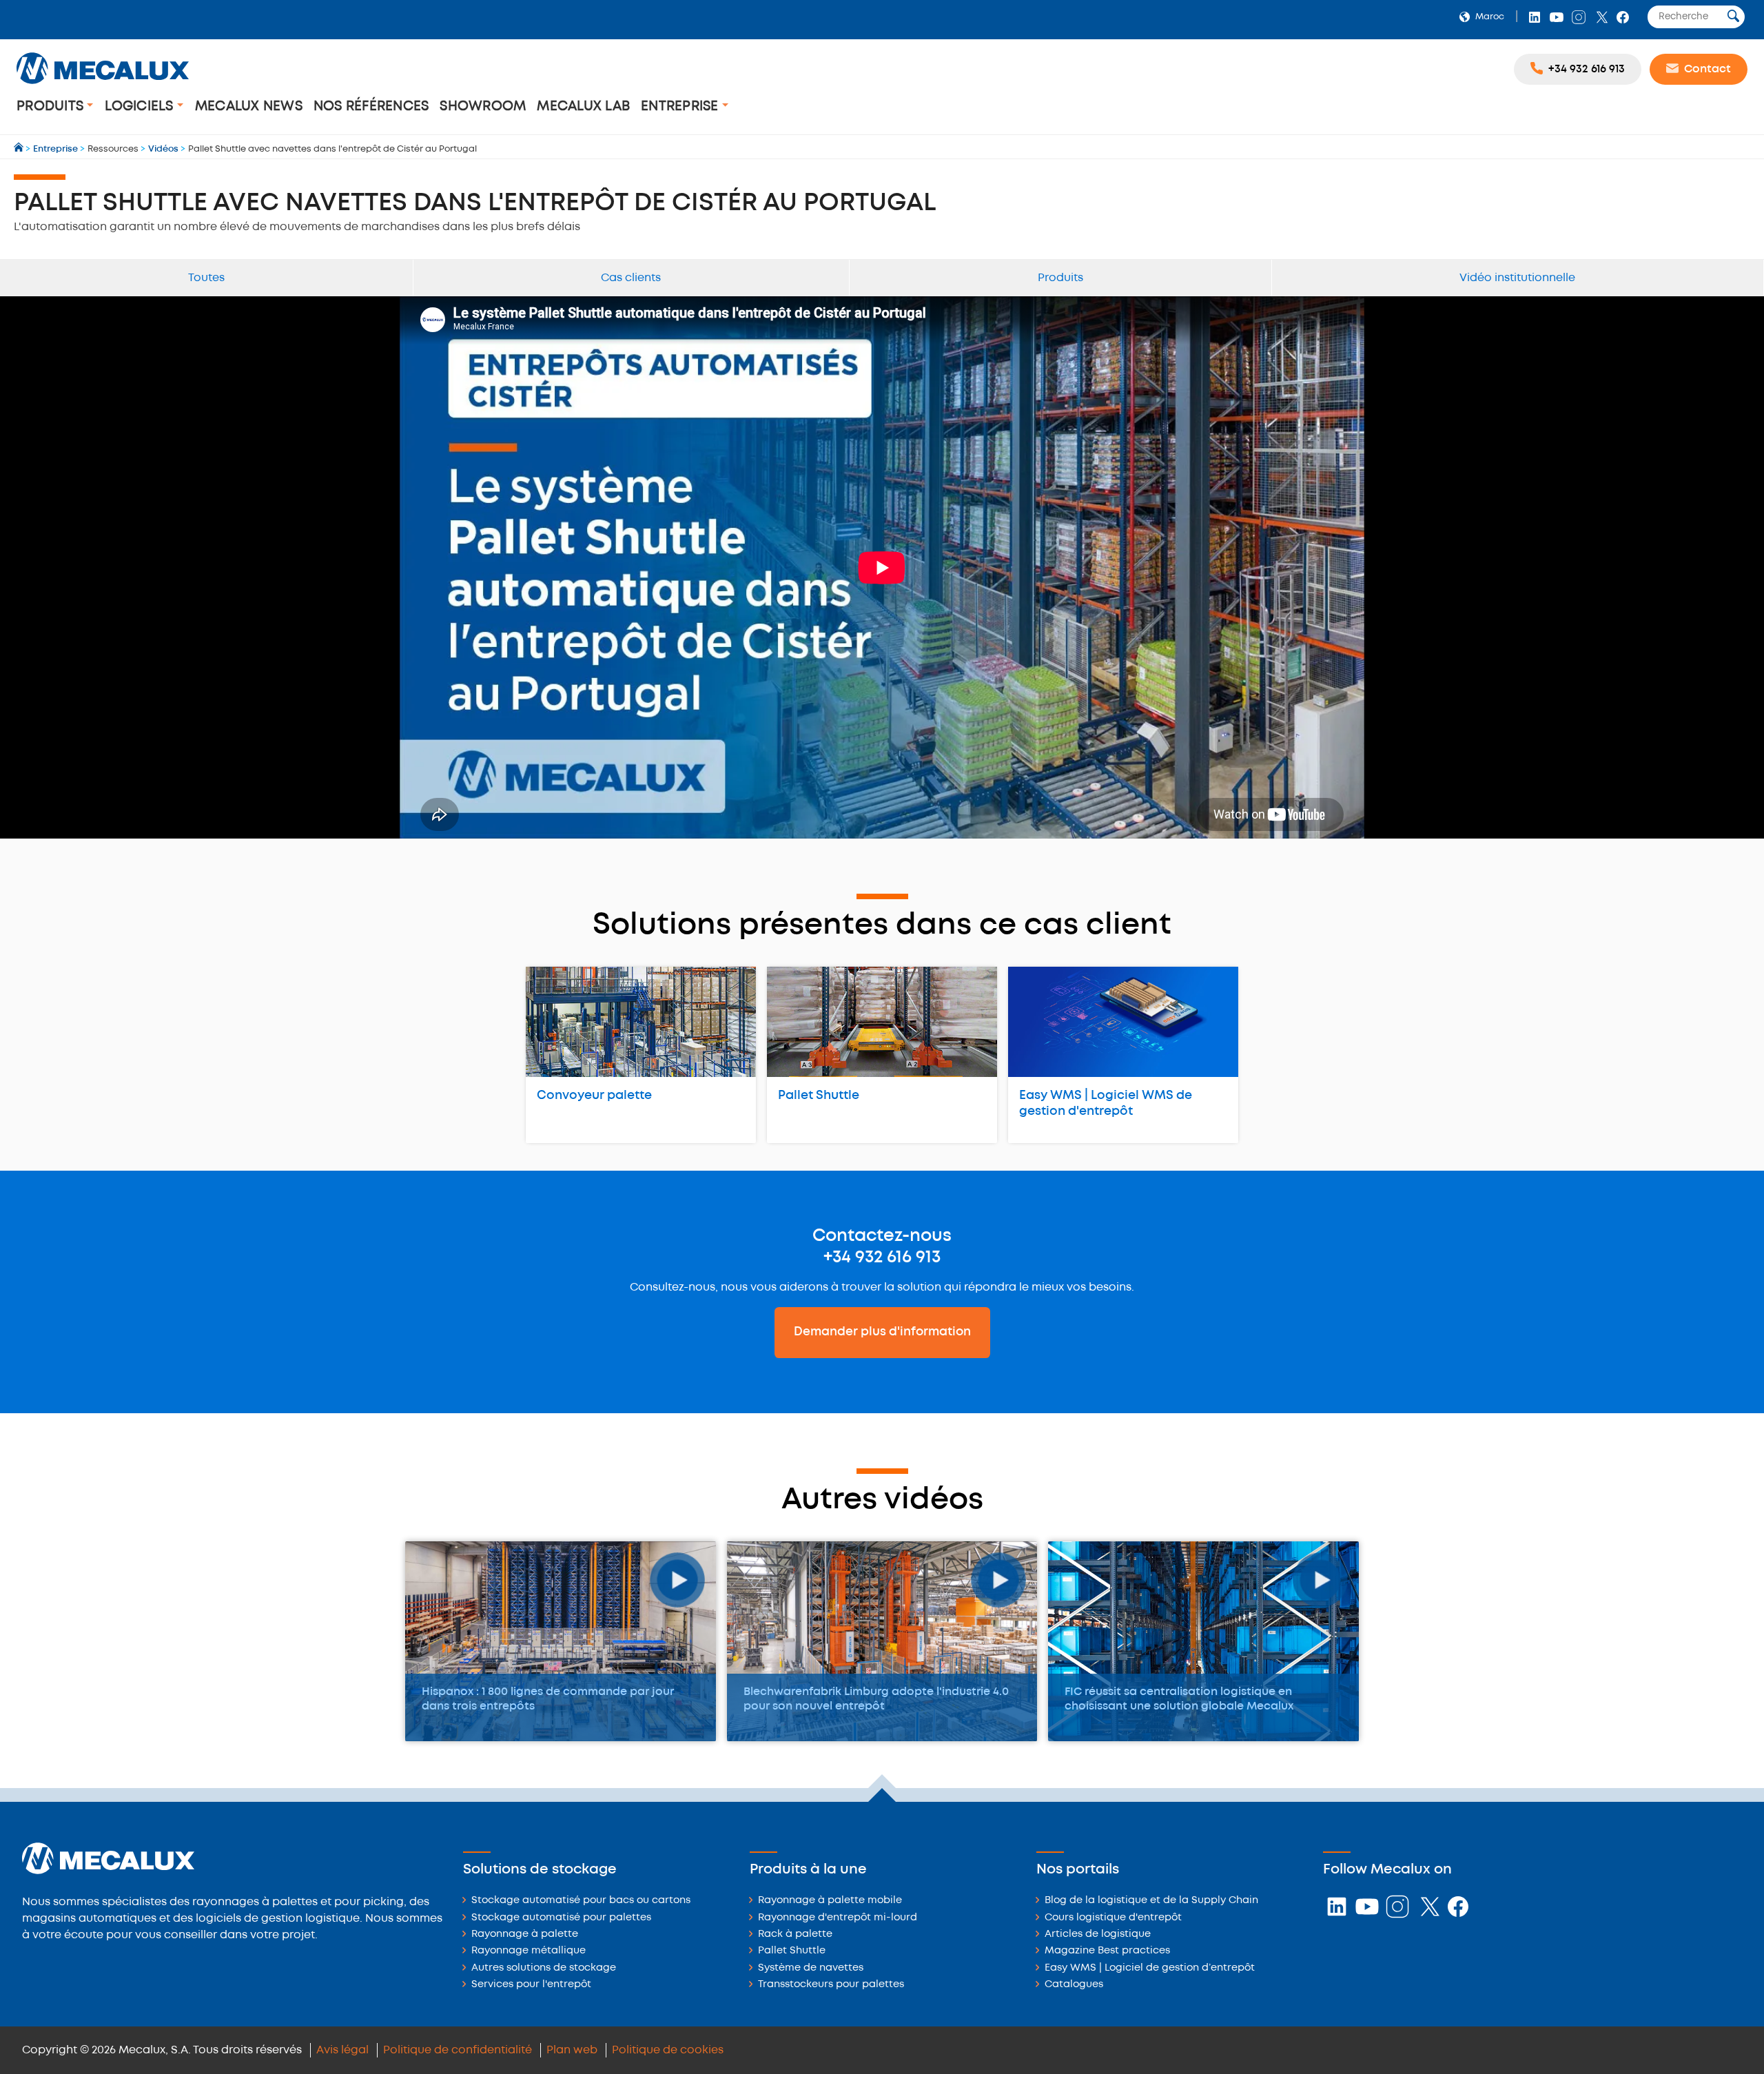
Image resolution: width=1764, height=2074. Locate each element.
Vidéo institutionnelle (1517, 278)
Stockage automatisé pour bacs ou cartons (581, 1901)
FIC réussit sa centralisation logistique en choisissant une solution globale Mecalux (1179, 1699)
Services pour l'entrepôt (531, 1985)
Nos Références (371, 106)
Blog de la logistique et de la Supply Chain (1151, 1901)
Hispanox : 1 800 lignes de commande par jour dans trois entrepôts (548, 1699)
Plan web (572, 2050)
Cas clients (631, 278)
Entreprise (681, 106)
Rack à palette (795, 1934)
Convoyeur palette (594, 1096)
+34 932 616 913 (882, 1257)
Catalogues (1074, 1985)
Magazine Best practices (1107, 1951)
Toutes (206, 278)
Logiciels (141, 106)
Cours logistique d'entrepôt (1113, 1918)
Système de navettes (811, 1968)
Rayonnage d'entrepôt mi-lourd (838, 1918)
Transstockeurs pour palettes (831, 1985)
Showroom (483, 106)
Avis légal (342, 2050)
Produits (52, 106)
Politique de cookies (668, 2050)
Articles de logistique (1098, 1934)
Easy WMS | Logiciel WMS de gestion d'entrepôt (1106, 1103)
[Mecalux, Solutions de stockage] (103, 86)
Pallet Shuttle (819, 1096)
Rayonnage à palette (525, 1934)
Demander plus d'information (882, 1332)
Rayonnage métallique (529, 1951)
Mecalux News (249, 106)
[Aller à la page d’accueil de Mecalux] (20, 149)
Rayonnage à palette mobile (830, 1901)
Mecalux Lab (583, 106)
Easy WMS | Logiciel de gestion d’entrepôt (1150, 1968)
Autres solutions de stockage (544, 1968)
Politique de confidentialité (458, 2050)
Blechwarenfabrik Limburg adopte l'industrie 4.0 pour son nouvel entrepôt (876, 1699)
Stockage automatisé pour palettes (561, 1918)
